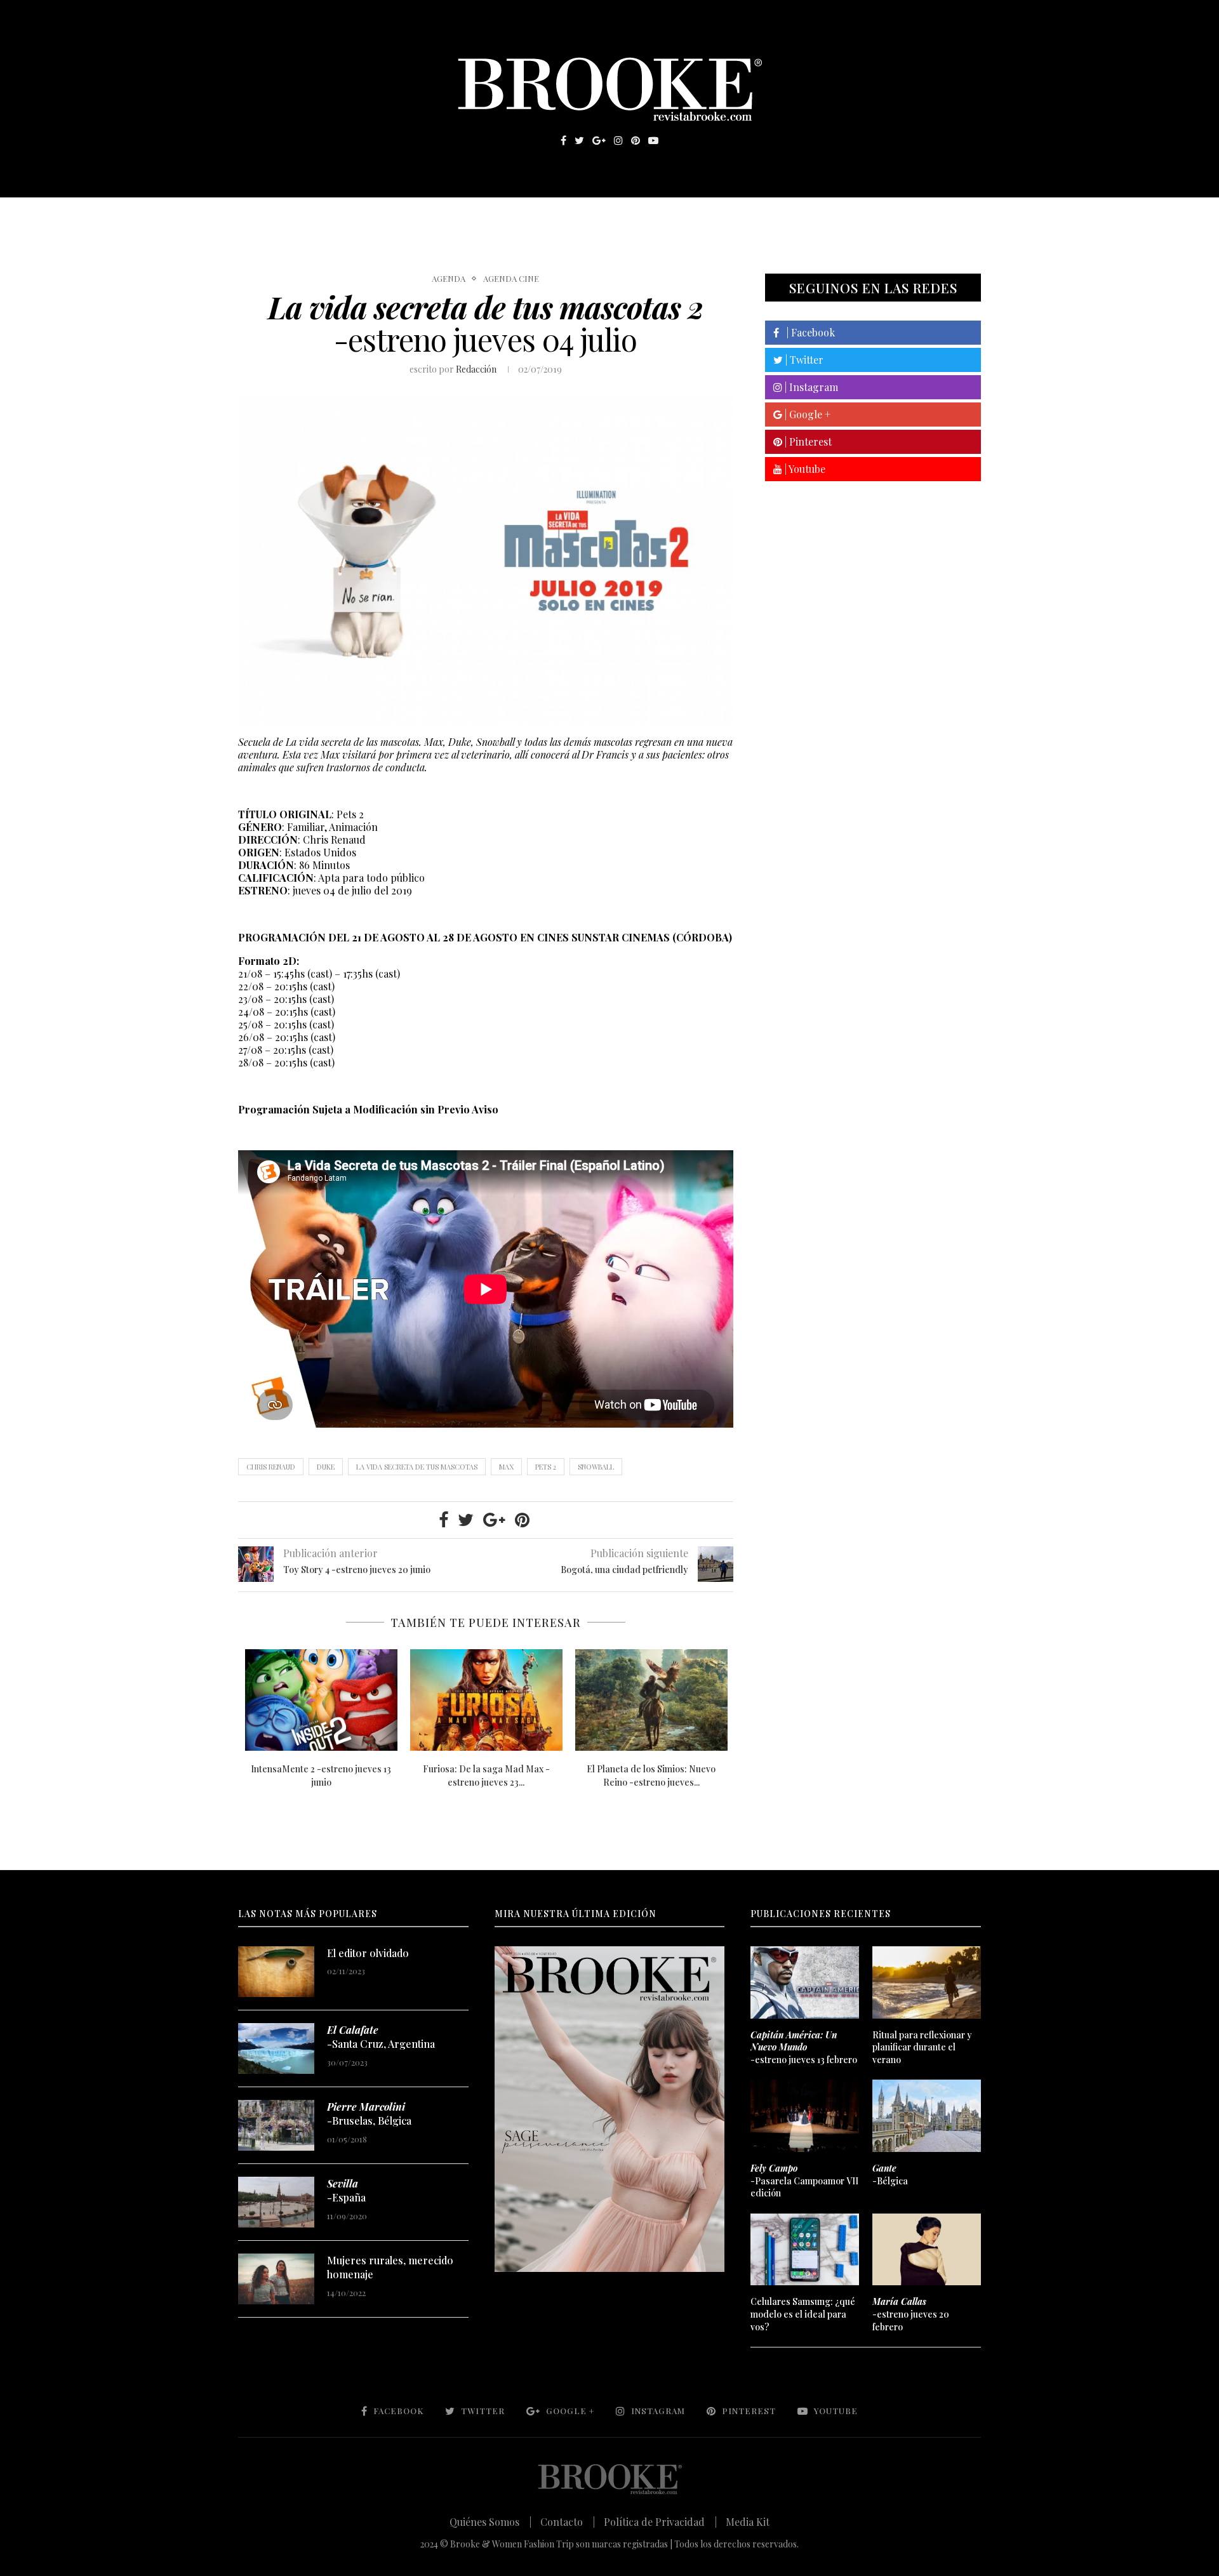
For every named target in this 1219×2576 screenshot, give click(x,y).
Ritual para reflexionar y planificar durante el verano (922, 2047)
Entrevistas (419, 216)
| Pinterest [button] (807, 442)
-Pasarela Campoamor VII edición (804, 2181)
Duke (326, 1467)
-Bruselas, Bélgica (369, 2114)
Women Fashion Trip (729, 216)
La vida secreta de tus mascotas (417, 1467)
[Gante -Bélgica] (926, 2116)
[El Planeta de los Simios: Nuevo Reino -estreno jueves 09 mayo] (651, 1700)
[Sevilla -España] (276, 2202)
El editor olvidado (368, 1953)
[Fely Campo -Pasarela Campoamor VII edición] (804, 2116)
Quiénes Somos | (490, 2522)
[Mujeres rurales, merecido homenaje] (276, 2279)
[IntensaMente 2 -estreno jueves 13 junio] (321, 1700)
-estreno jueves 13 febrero (804, 2047)
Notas (495, 216)
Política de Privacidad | (660, 2522)
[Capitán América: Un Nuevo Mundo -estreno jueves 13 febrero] (804, 1982)
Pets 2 (546, 1467)
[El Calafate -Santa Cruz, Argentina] (276, 2048)
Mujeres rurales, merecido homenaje (390, 2267)
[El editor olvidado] (276, 1972)
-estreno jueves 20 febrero (911, 2314)
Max (506, 1467)
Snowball (596, 1467)
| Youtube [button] (804, 469)
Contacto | (568, 2522)
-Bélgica (890, 2174)
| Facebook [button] (807, 332)
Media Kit (748, 2522)
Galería (555, 216)
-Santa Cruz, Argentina (381, 2037)
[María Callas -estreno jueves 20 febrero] (926, 2250)
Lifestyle (331, 216)
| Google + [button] (806, 414)
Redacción (476, 369)
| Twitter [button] (803, 360)
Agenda (449, 279)
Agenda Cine (511, 279)
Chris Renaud (271, 1467)
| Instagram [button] (810, 387)
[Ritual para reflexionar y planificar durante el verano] (926, 1982)
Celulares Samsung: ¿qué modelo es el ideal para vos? (803, 2314)
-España (346, 2190)
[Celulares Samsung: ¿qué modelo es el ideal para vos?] (804, 2250)
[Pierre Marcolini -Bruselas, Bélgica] (276, 2125)
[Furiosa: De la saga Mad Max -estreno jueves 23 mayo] (486, 1700)
